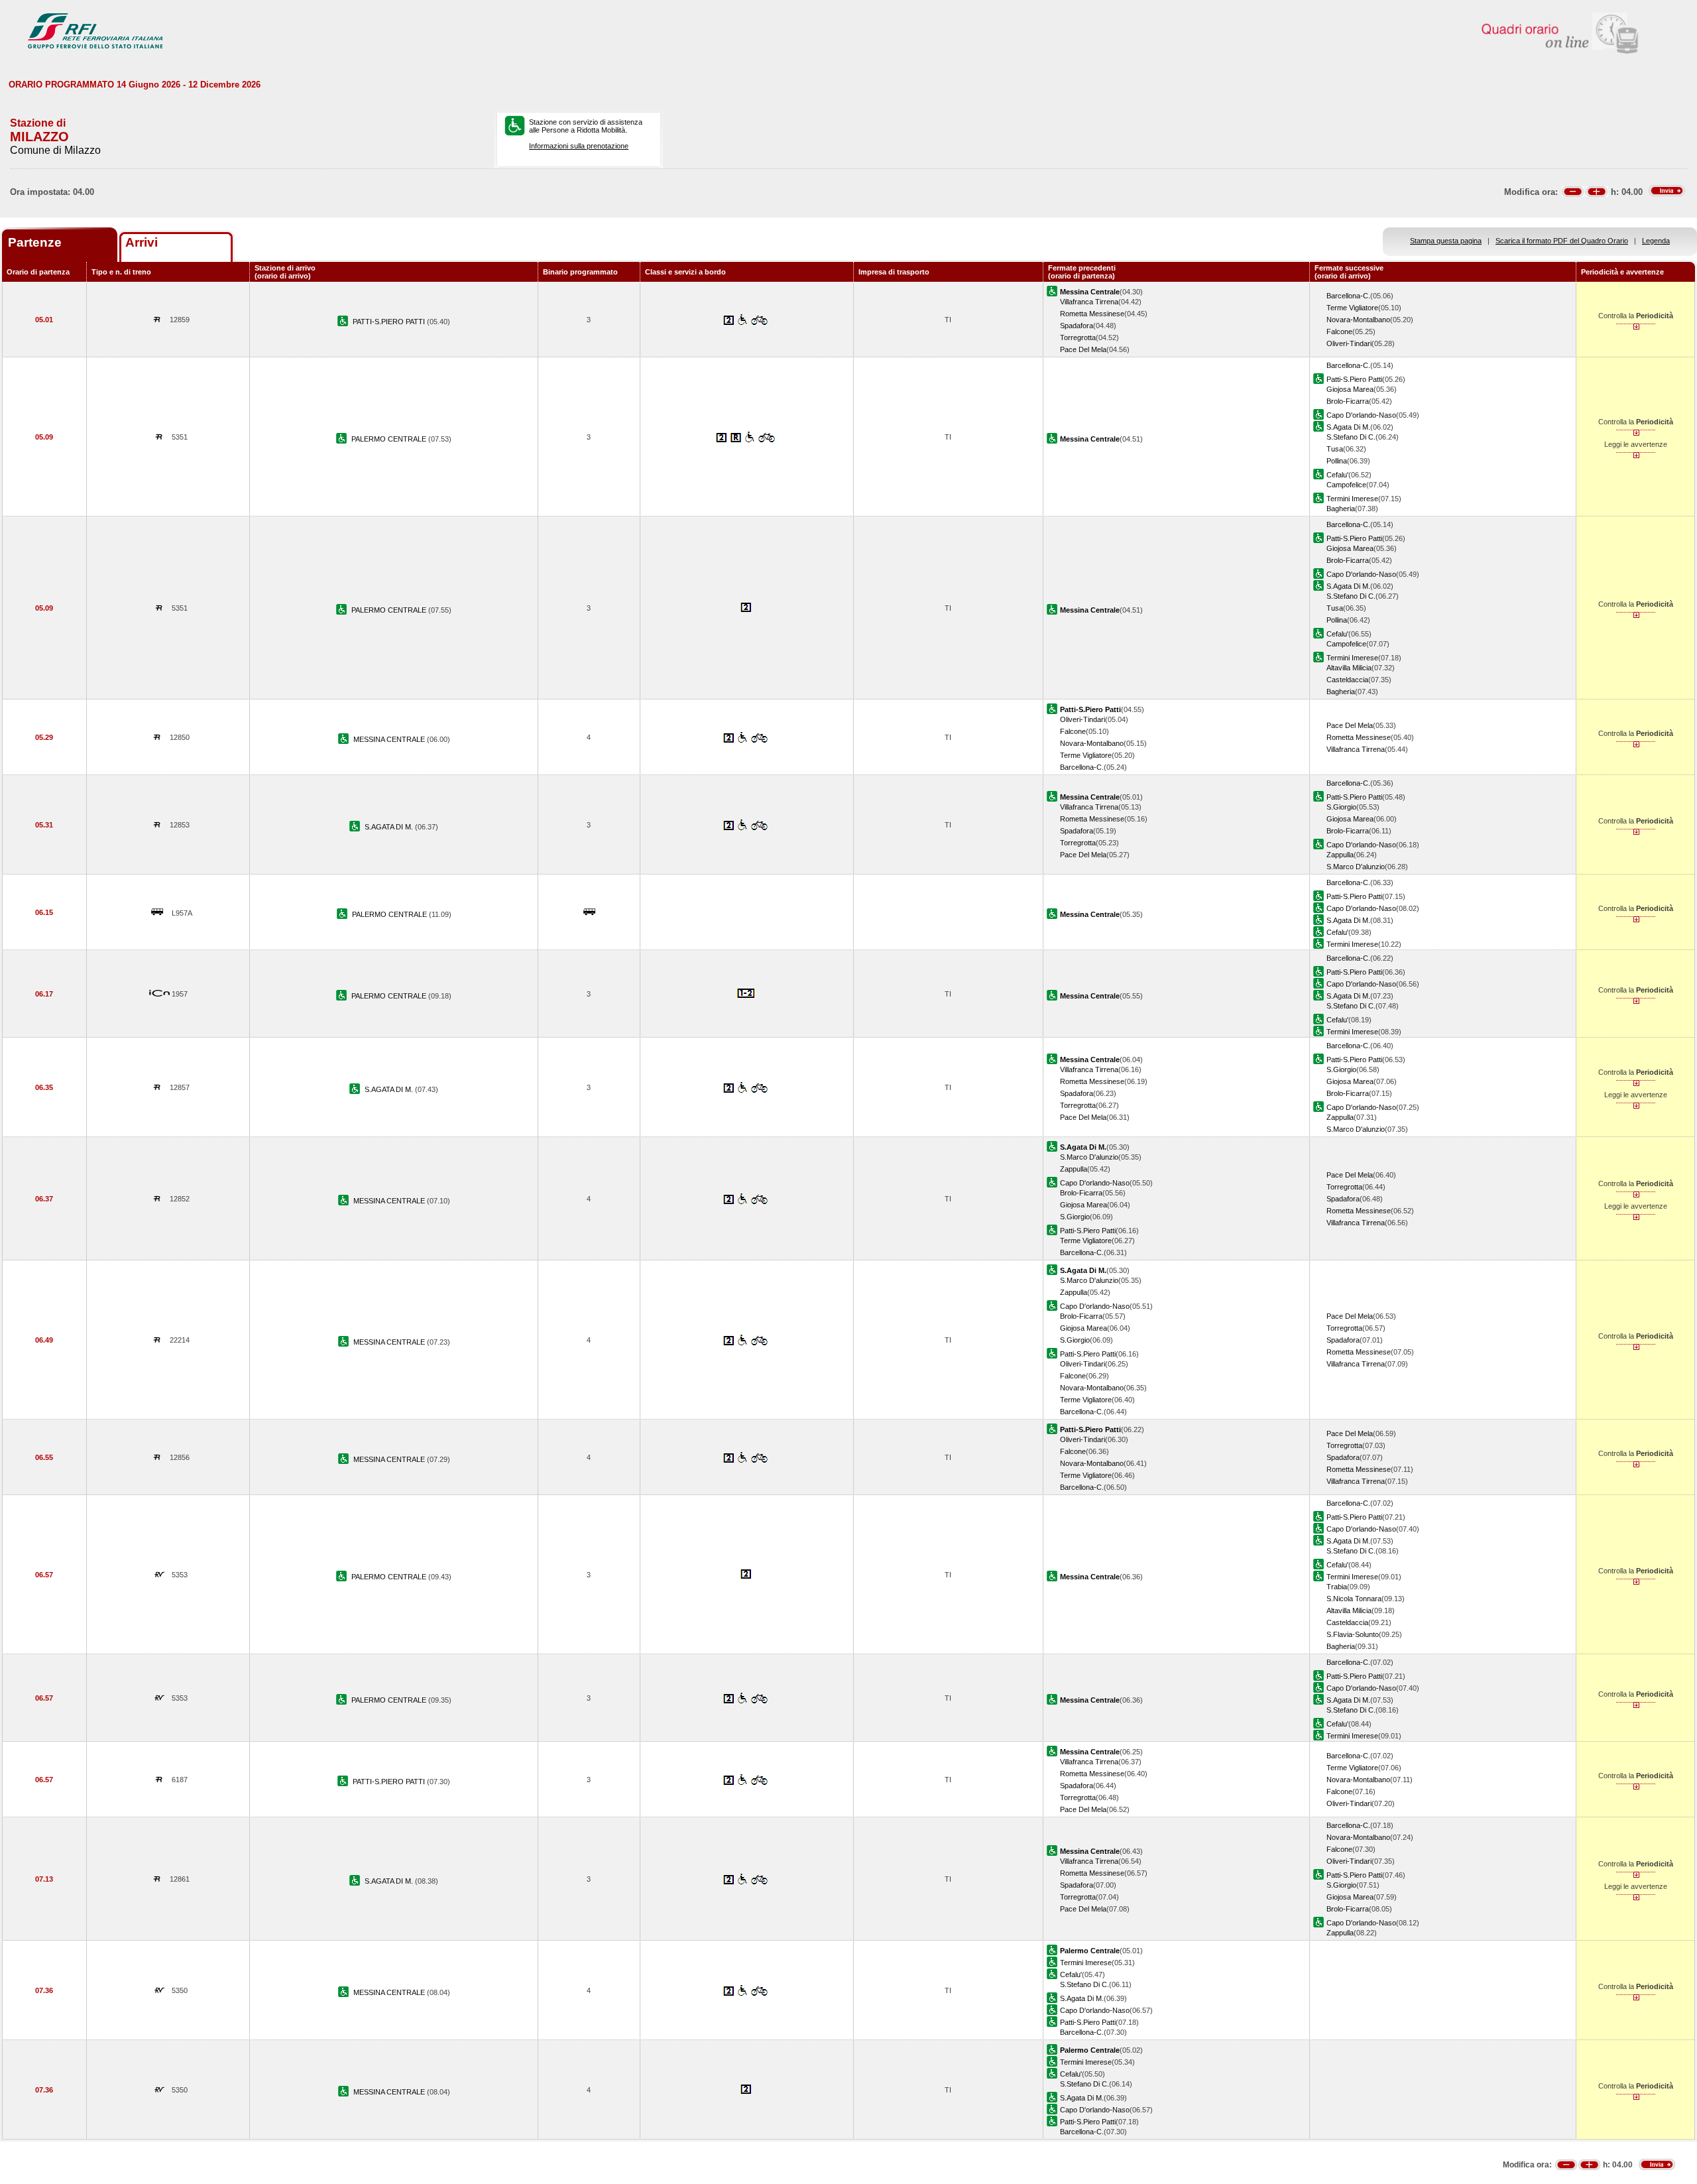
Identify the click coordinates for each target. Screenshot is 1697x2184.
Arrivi (142, 242)
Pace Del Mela (1083, 349)
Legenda (1656, 241)
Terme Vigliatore (1352, 308)
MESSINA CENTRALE (390, 739)
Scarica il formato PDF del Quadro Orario (1562, 241)
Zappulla (1340, 855)
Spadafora (1077, 326)
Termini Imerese (1352, 499)
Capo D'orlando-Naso (1361, 415)
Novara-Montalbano (1358, 320)
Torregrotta (1078, 337)
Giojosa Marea (1350, 389)
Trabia (1337, 1587)
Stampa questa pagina (1446, 241)
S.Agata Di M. (1348, 427)
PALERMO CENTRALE (390, 439)
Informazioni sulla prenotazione (579, 146)
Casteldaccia (1347, 680)
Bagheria (1341, 509)
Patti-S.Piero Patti (1354, 379)
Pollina (1337, 461)
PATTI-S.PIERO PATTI (390, 322)
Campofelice (1346, 485)
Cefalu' (1337, 475)
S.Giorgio (1341, 807)
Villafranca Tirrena (1089, 302)
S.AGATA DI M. (390, 827)
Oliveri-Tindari (1349, 343)
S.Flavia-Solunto (1353, 1634)
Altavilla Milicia (1349, 668)
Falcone (1339, 332)
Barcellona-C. (1348, 296)
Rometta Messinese (1092, 314)
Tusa (1335, 449)
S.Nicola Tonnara (1354, 1599)
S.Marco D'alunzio (1356, 867)
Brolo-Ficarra (1348, 401)
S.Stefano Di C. (1351, 437)
